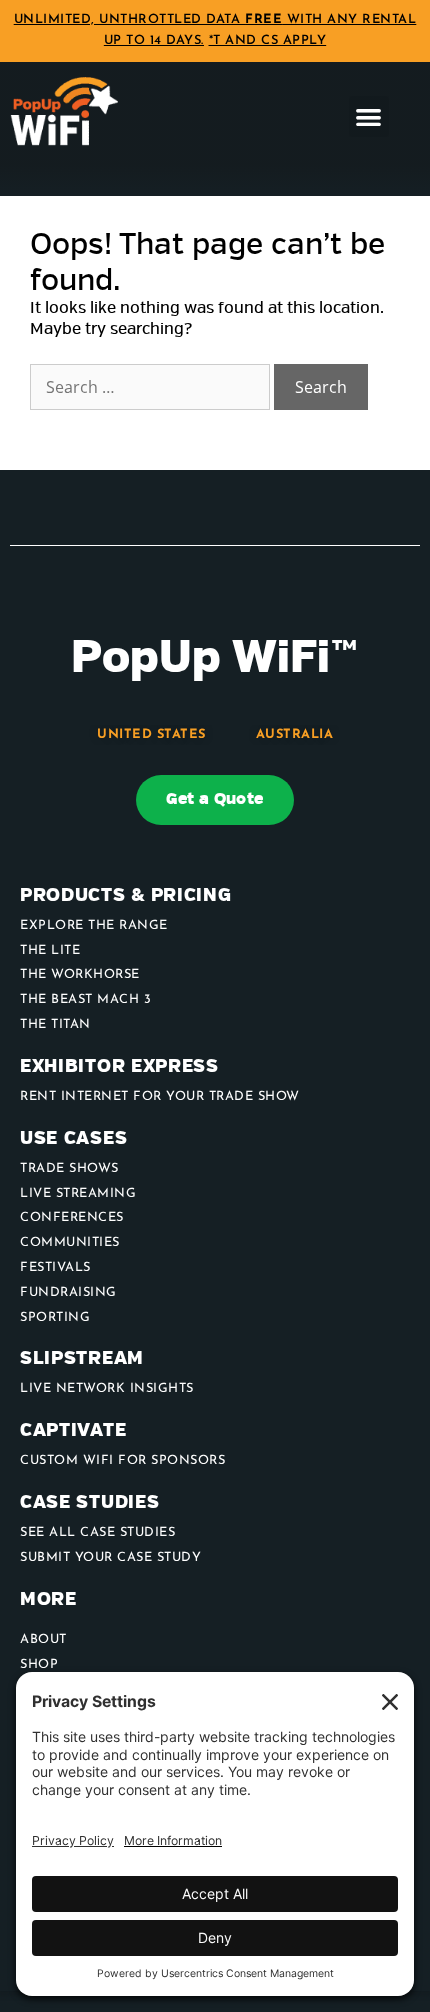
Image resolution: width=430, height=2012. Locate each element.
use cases (73, 1138)
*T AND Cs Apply (268, 40)
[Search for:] (152, 388)
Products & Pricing (126, 895)
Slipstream (82, 1358)
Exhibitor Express (119, 1066)
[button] (369, 116)
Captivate (73, 1430)
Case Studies (89, 1502)
